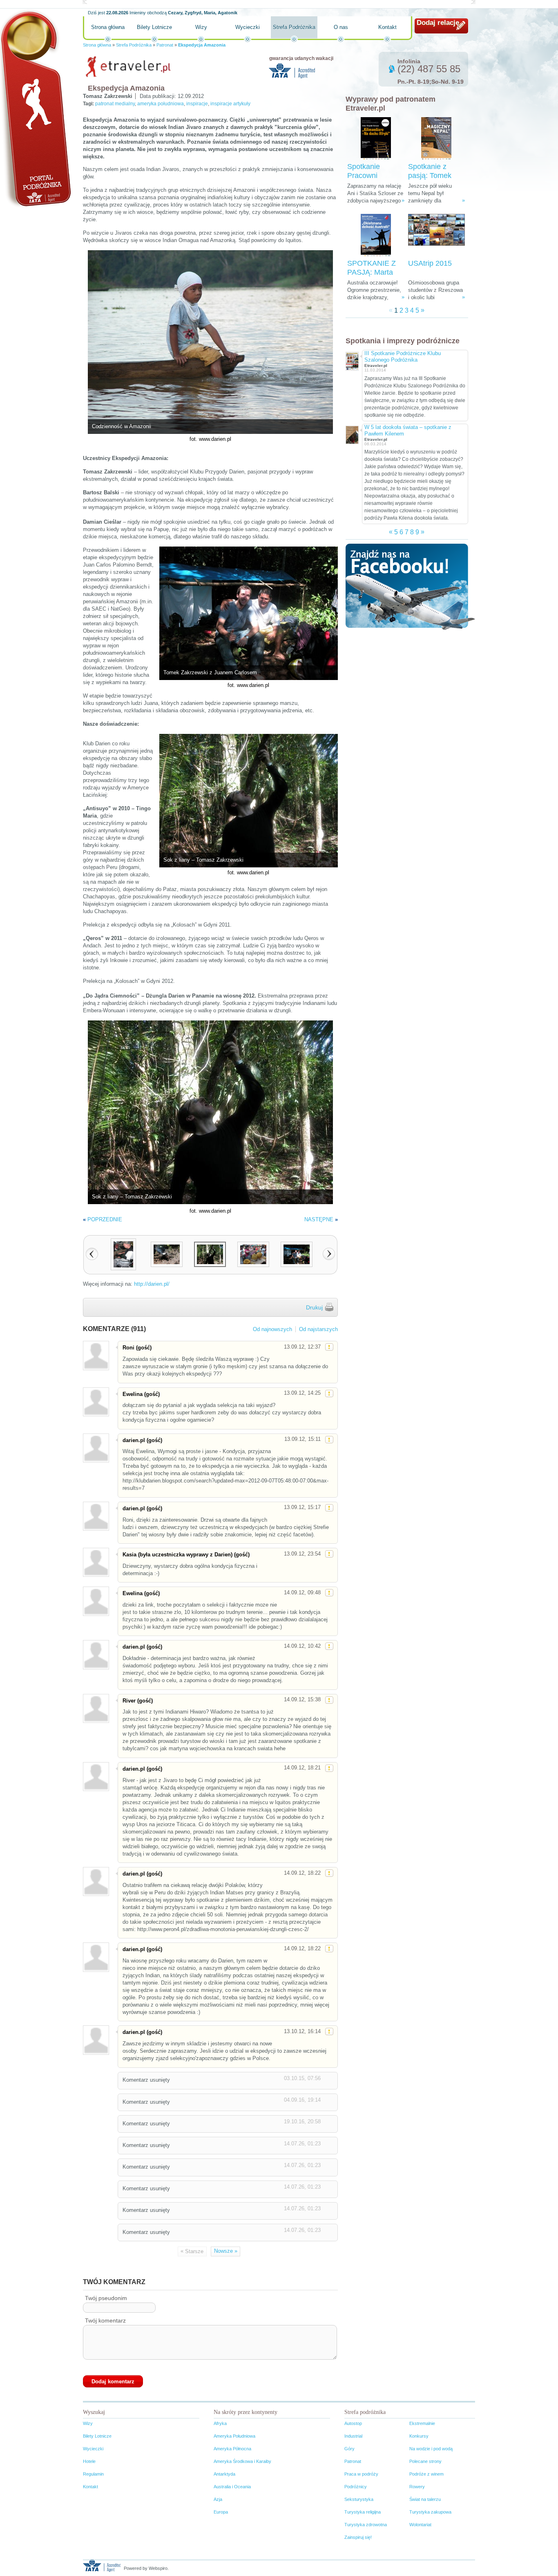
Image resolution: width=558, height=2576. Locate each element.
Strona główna (108, 27)
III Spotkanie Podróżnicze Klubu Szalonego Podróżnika (403, 357)
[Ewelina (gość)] (96, 1402)
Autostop (353, 2423)
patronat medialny (115, 104)
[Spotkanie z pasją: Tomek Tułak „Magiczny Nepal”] (436, 139)
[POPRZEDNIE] (92, 1254)
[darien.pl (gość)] (96, 1448)
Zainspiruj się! (358, 2537)
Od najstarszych (318, 1329)
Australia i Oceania (232, 2487)
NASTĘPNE (319, 1219)
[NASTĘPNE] (329, 1254)
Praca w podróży (361, 2474)
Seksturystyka (359, 2499)
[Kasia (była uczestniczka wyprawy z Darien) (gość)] (96, 1562)
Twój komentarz (105, 2320)
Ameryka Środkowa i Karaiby (242, 2461)
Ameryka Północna (232, 2449)
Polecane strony (425, 2461)
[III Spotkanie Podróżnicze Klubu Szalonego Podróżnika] (352, 360)
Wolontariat (420, 2525)
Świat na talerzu (425, 2499)
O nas (341, 27)
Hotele (89, 2461)
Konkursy (419, 2436)
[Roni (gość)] (96, 1355)
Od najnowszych (272, 1329)
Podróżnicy (356, 2487)
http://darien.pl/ (152, 1284)
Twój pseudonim (106, 2298)
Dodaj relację (438, 23)
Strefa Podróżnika (294, 27)
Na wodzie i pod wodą (431, 2449)
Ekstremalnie (422, 2423)
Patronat (165, 45)
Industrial (353, 2436)
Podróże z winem (426, 2474)
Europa (221, 2512)
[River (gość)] (96, 1708)
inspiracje (197, 104)
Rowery (417, 2487)
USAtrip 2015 (430, 263)
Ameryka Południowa (234, 2436)
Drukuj (314, 1307)
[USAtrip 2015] (436, 235)
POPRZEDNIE (105, 1219)
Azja (218, 2499)
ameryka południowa (161, 104)
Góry (349, 2449)
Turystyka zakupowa (430, 2512)
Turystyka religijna (363, 2512)
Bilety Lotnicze (154, 27)
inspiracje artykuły (230, 104)
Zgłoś (329, 1347)
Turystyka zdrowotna (366, 2525)
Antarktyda (224, 2474)
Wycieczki (248, 27)
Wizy (201, 27)
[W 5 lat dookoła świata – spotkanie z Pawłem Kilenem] (352, 434)
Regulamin (93, 2474)
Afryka (220, 2423)
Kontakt (387, 27)
